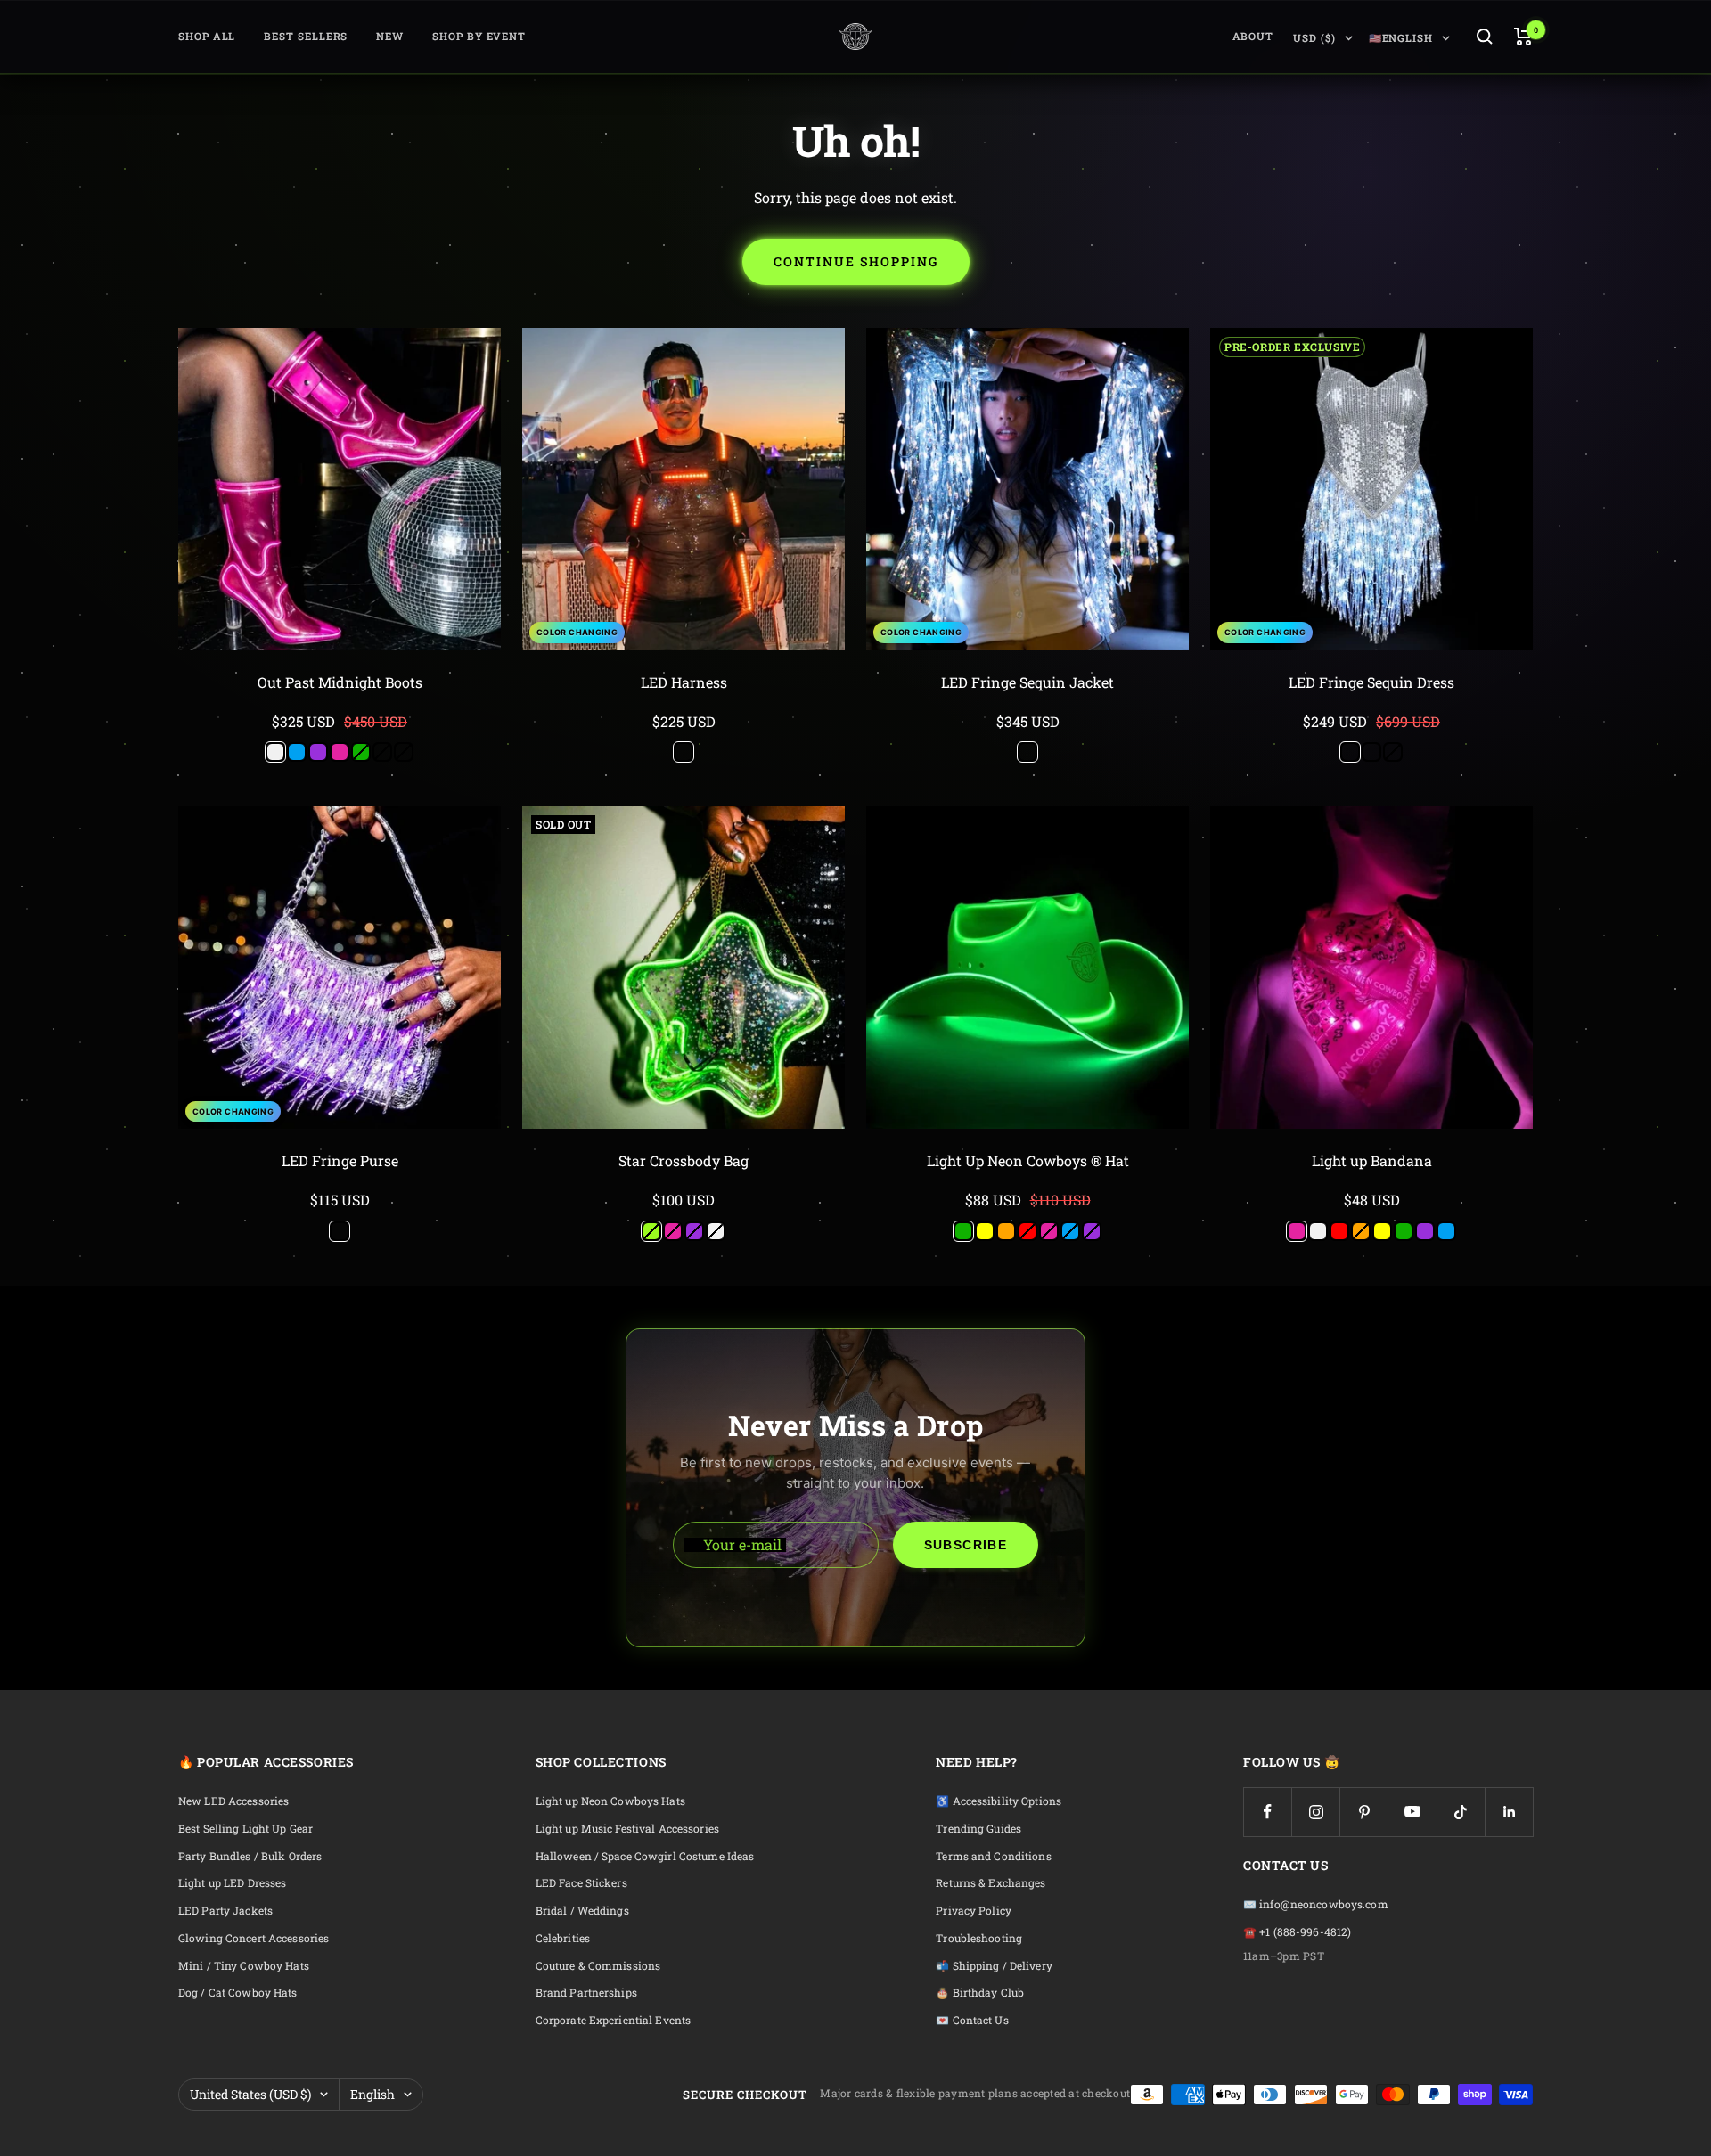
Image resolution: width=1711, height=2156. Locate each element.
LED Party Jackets (225, 1911)
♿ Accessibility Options (999, 1801)
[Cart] (1523, 37)
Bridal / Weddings (582, 1911)
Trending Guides (978, 1829)
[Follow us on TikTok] (1461, 1812)
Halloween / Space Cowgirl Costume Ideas (645, 1856)
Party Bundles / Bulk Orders (250, 1856)
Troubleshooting (979, 1938)
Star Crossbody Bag (684, 1160)
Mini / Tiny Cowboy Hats (244, 1966)
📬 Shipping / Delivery (994, 1966)
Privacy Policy (974, 1911)
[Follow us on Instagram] (1316, 1812)
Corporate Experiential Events (613, 2020)
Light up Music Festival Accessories (627, 1829)
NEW (390, 36)
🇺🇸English (1401, 38)
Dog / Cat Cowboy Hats (238, 1993)
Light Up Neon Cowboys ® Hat (1028, 1160)
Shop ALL (207, 36)
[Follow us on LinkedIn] (1509, 1812)
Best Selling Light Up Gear (246, 1829)
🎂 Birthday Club (980, 1993)
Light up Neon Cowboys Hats (610, 1801)
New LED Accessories (233, 1801)
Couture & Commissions (598, 1966)
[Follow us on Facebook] (1268, 1812)
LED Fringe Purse (340, 1160)
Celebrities (563, 1938)
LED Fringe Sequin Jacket (1027, 682)
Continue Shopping (856, 261)
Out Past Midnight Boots (340, 682)
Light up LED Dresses (232, 1883)
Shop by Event (479, 36)
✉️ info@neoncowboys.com (1316, 1904)
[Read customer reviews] (340, 703)
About (1253, 36)
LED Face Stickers (581, 1883)
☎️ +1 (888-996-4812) (1297, 1932)
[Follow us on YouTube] (1412, 1812)
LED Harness (684, 682)
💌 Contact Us (972, 2020)
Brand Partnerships (586, 1993)
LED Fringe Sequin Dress (1371, 682)
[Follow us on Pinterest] (1364, 1812)
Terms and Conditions (993, 1856)
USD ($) (1314, 38)
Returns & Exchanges (991, 1883)
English (372, 2094)
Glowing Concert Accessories (254, 1938)
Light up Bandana (1372, 1160)
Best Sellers (306, 36)
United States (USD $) (250, 2094)
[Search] (1485, 37)
